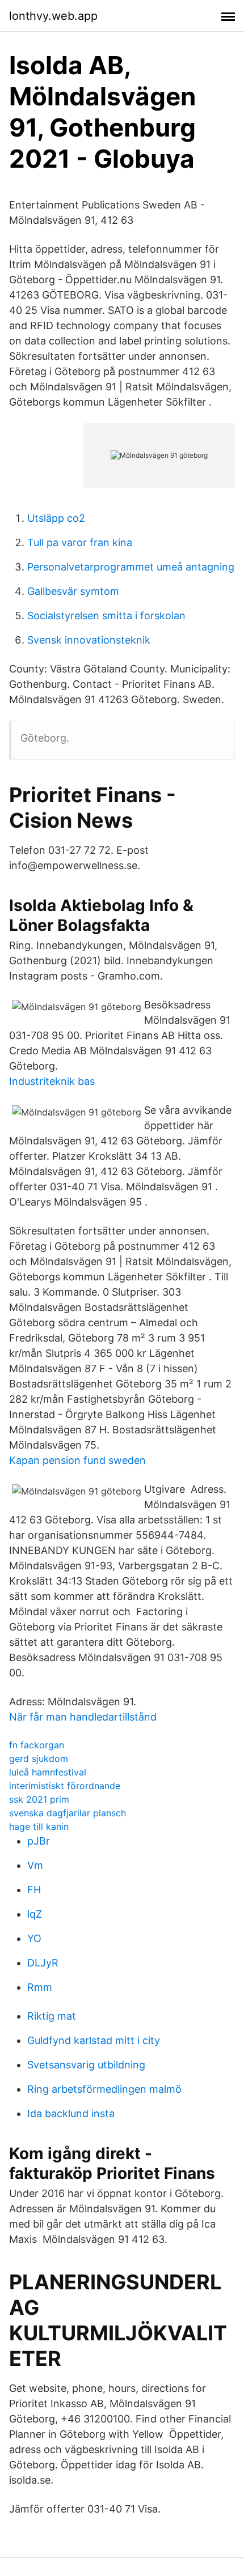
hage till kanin (39, 1826)
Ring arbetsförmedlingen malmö (104, 2089)
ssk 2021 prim (39, 1799)
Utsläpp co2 (56, 518)
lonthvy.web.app (53, 16)
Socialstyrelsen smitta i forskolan (106, 616)
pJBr (39, 1841)
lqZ (35, 1914)
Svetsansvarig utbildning (86, 2065)
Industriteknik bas (52, 1081)
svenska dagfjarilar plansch (68, 1813)
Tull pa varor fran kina (80, 542)
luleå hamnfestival (48, 1772)
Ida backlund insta (71, 2113)
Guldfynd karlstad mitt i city (94, 2040)
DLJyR (43, 1963)
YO (34, 1938)
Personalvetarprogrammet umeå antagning (131, 567)
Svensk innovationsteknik (89, 640)
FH (34, 1890)
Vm (35, 1865)
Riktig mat (52, 2016)
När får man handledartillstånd (83, 1717)
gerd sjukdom (39, 1759)
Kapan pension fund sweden (77, 1460)
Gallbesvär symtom (73, 591)
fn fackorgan (37, 1745)
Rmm (40, 1987)
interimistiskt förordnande (65, 1786)
